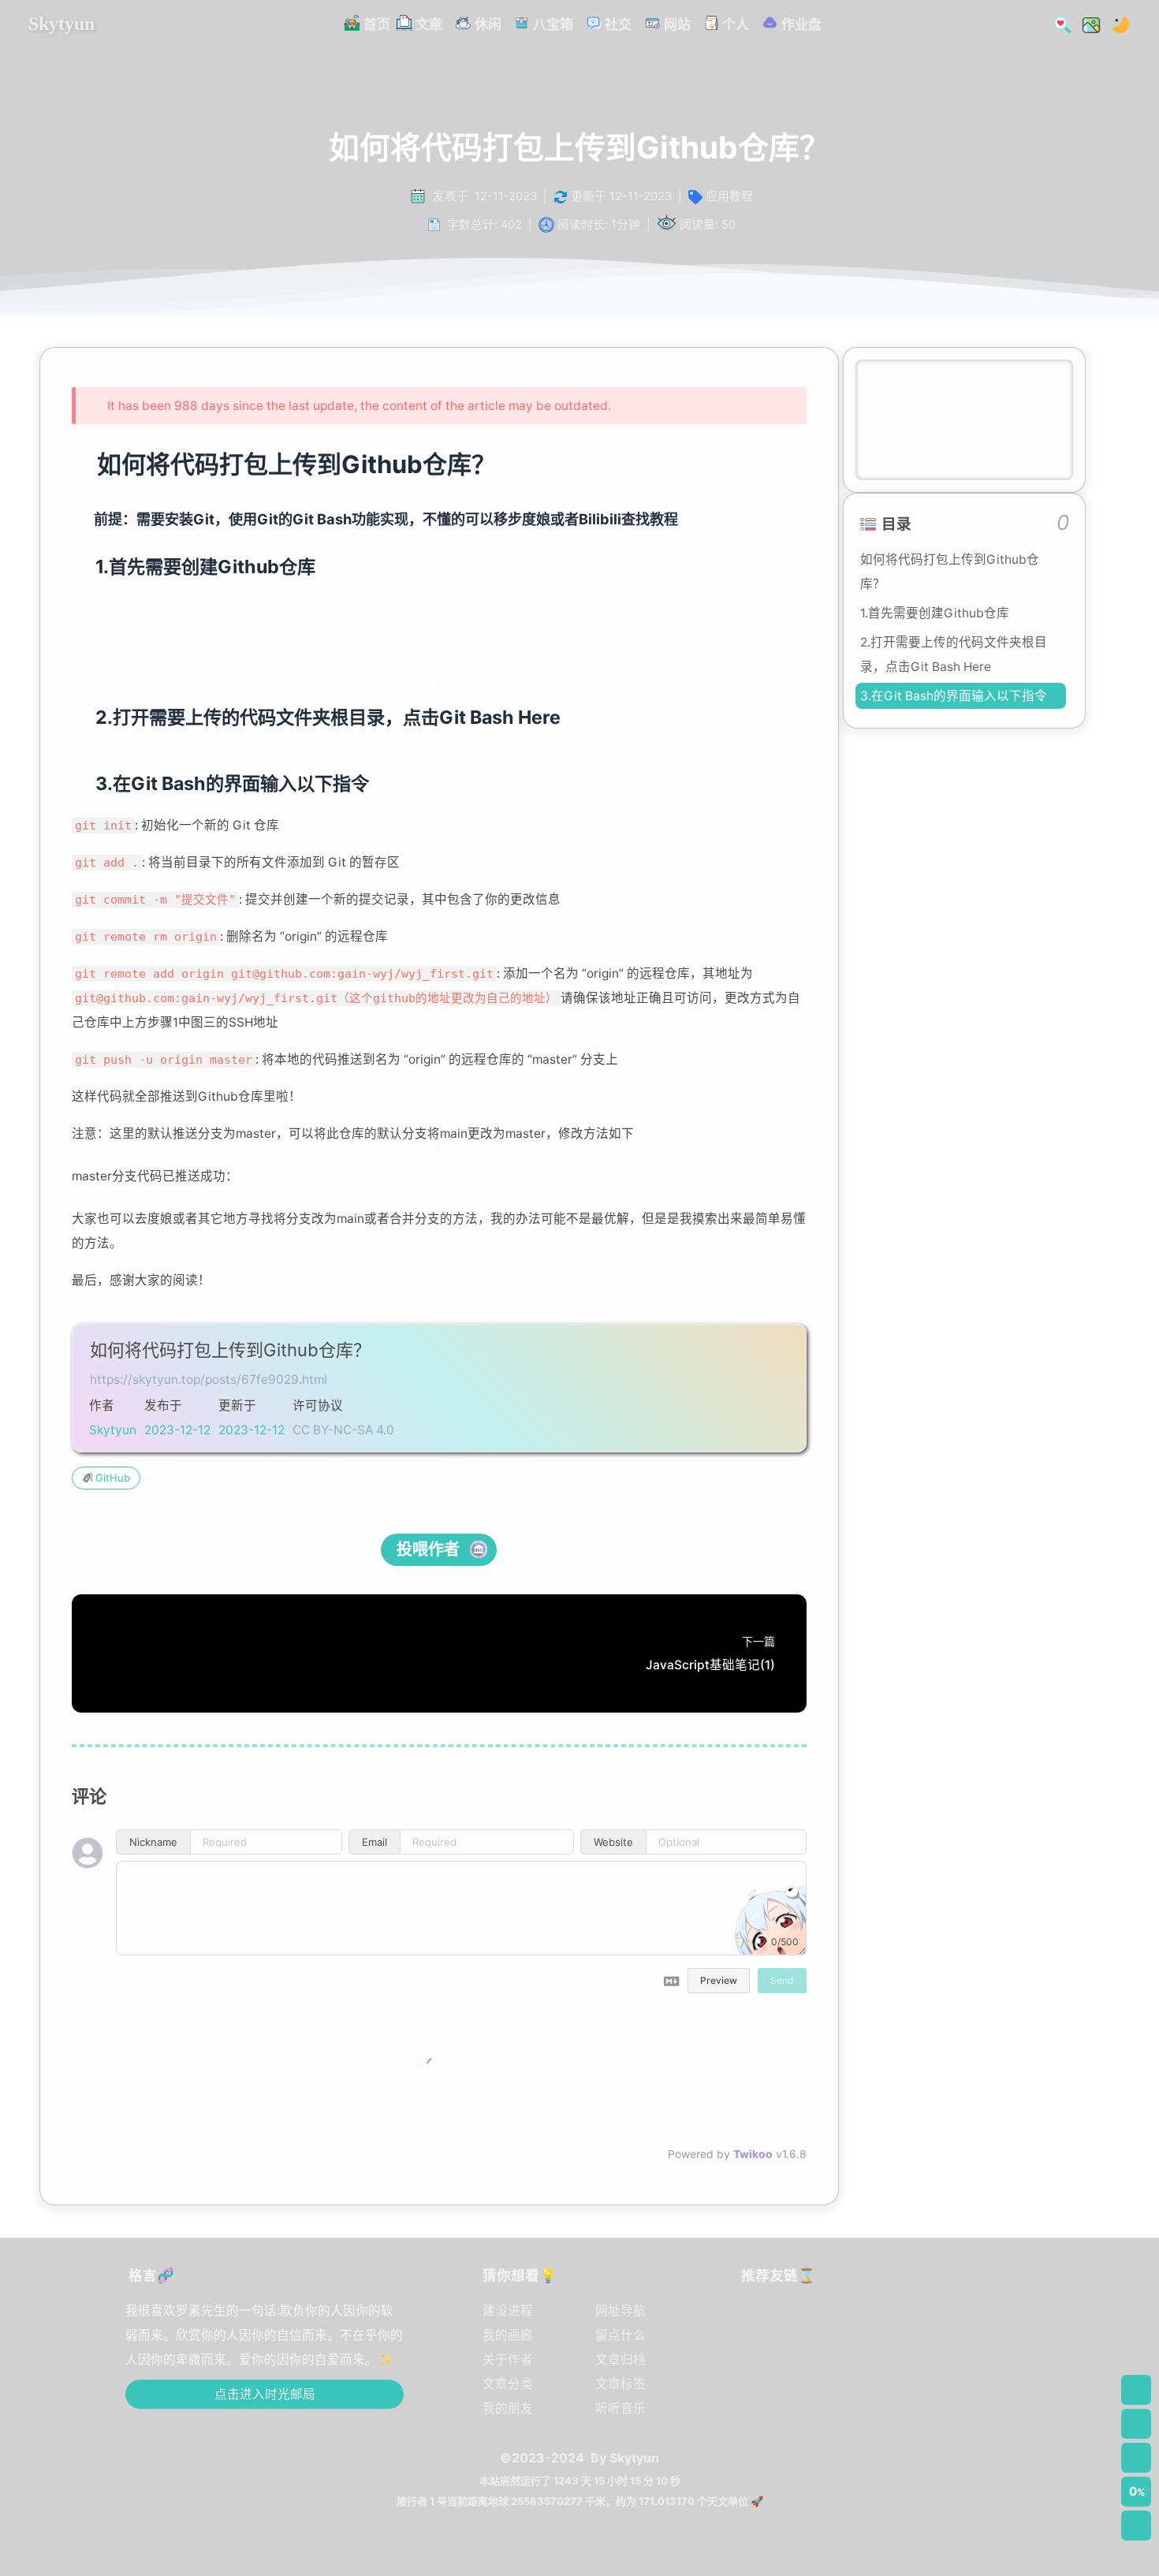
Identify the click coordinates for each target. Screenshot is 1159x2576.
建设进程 (508, 2311)
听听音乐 (620, 2408)
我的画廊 (508, 2335)
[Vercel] (967, 2330)
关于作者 (508, 2360)
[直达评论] (1136, 2458)
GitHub (113, 1478)
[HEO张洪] (901, 2398)
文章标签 (620, 2384)
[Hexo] (835, 2330)
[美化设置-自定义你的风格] (1086, 23)
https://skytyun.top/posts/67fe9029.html (209, 1379)
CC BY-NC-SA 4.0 (343, 1430)
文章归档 (620, 2360)
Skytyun (61, 24)
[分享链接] (1136, 2424)
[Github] (769, 2398)
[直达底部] (1136, 2526)
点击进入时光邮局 (265, 2394)
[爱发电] (835, 2398)
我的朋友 (508, 2408)
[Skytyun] (769, 2330)
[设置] (1136, 2390)
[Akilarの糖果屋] (967, 2398)
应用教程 (729, 196)
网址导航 (620, 2311)
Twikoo (753, 2154)
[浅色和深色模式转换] (1116, 23)
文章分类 (508, 2384)
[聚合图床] (901, 2330)
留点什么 (620, 2335)
